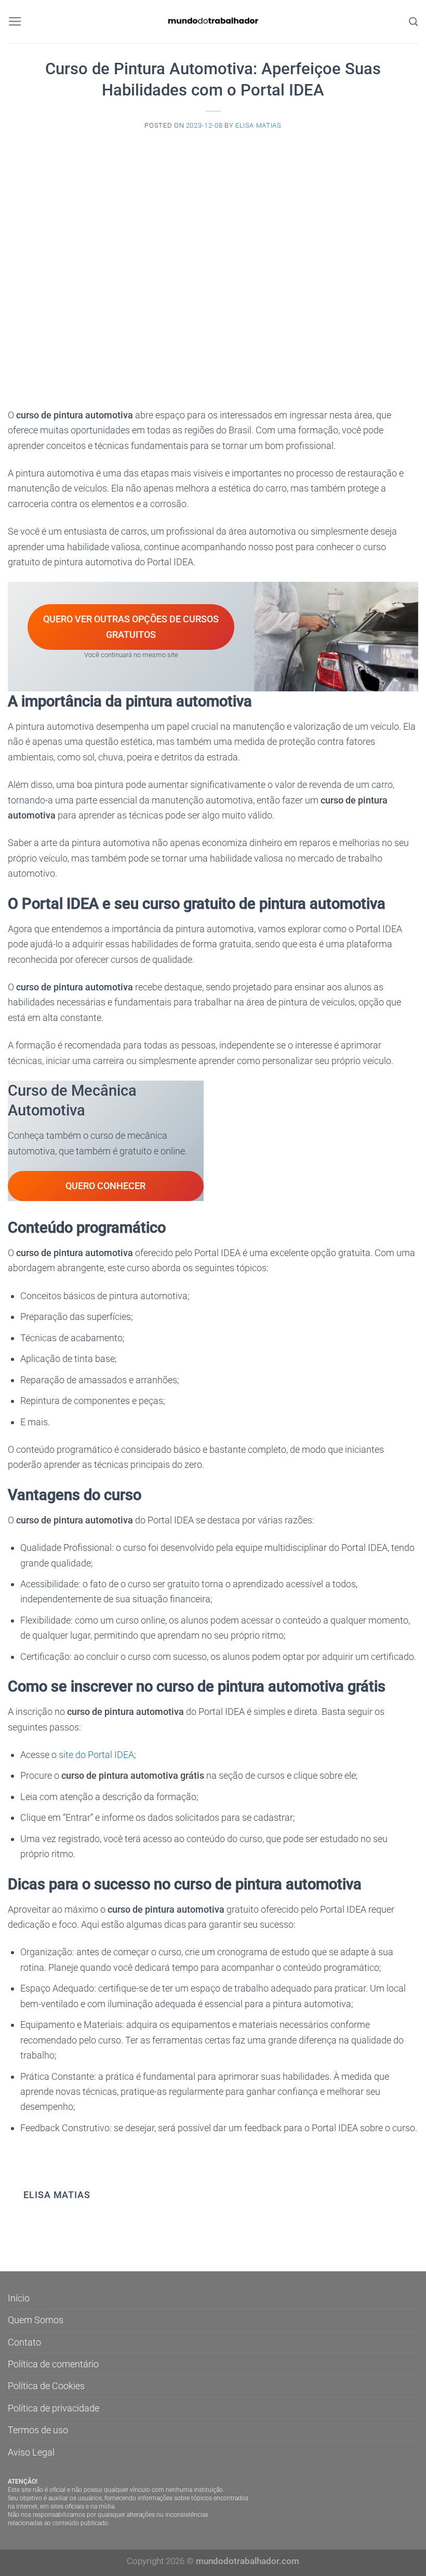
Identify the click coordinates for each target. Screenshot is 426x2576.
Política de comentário (53, 2364)
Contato (24, 2342)
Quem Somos (36, 2320)
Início (19, 2298)
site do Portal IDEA (96, 1755)
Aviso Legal (31, 2452)
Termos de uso (38, 2430)
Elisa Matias (258, 125)
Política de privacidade (54, 2408)
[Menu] (15, 22)
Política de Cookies (46, 2386)
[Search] (414, 22)
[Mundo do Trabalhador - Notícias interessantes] (213, 22)
